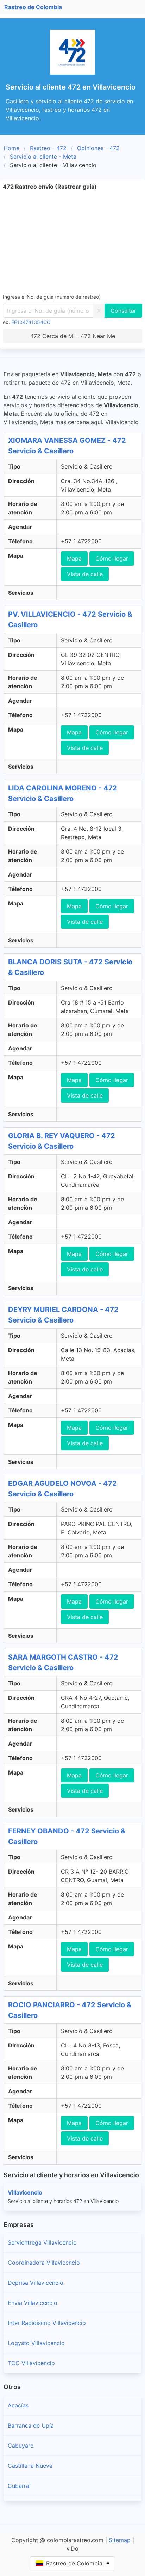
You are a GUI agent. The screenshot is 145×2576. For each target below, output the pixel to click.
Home (11, 148)
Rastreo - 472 (48, 148)
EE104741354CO (31, 322)
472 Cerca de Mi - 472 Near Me (73, 336)
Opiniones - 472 (98, 148)
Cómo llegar (112, 558)
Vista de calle (85, 574)
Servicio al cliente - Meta (43, 157)
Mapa (74, 558)
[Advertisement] (72, 242)
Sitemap (120, 2540)
